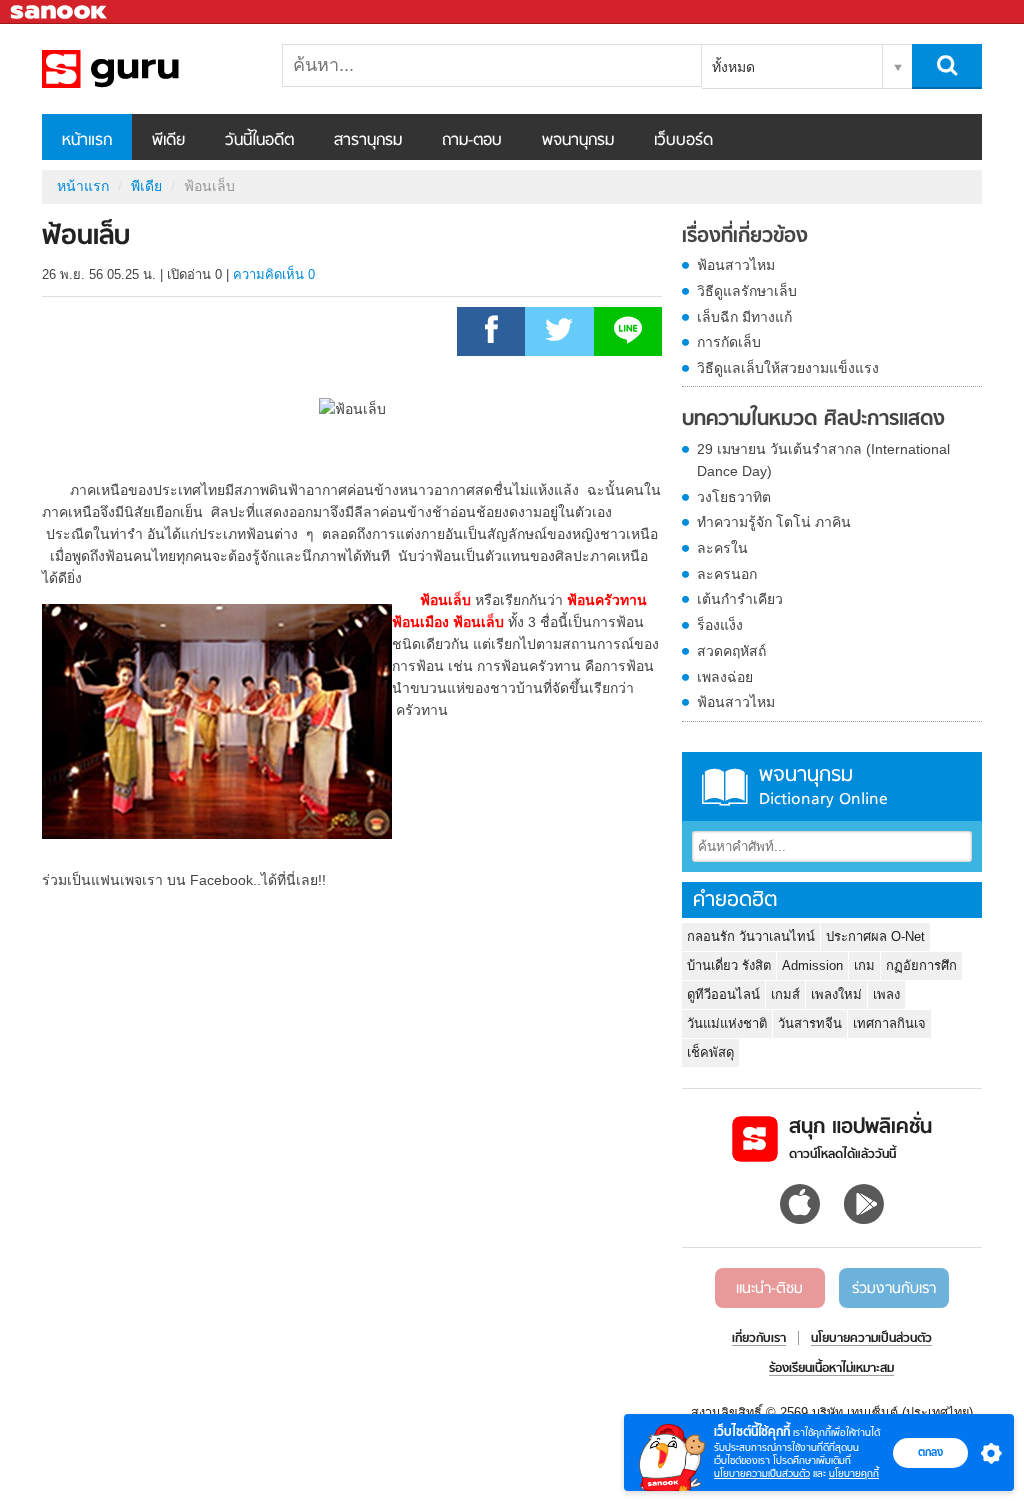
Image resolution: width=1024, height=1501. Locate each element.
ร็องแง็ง (720, 625)
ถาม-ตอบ (472, 141)
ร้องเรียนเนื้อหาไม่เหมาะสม (831, 1369)
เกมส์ (785, 994)
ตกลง (930, 1452)
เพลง (886, 994)
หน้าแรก (87, 141)
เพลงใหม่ (836, 994)
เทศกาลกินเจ (889, 1023)
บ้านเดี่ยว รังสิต (729, 965)
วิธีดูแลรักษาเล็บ (747, 291)
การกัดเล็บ (729, 342)
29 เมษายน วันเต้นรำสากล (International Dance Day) (823, 460)
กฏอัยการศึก (921, 965)
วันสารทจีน (810, 1023)
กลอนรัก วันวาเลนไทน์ (751, 936)
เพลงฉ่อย (725, 677)
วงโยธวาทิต (734, 497)
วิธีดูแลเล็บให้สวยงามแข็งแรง (788, 368)
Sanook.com (60, 12)
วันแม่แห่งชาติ (727, 1023)
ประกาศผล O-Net (875, 936)
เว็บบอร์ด (683, 141)
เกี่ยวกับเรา (759, 1339)
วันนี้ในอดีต (259, 141)
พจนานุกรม (578, 141)
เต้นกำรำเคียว (740, 599)
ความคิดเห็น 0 (274, 274)
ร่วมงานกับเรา (894, 1289)
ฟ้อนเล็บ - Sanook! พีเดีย (147, 69)
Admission (812, 965)
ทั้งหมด (733, 67)
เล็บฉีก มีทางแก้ (744, 317)
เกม (864, 965)
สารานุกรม (368, 141)
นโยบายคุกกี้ (854, 1473)
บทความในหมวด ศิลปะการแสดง (813, 420)
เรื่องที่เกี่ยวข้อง (745, 237)
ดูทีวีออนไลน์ (723, 994)
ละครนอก (727, 574)
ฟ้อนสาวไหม (736, 265)
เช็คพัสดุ (710, 1052)
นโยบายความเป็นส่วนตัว (762, 1473)
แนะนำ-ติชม (769, 1289)
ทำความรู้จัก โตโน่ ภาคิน (774, 522)
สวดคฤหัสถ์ (731, 651)
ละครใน (722, 548)
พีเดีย (168, 141)
